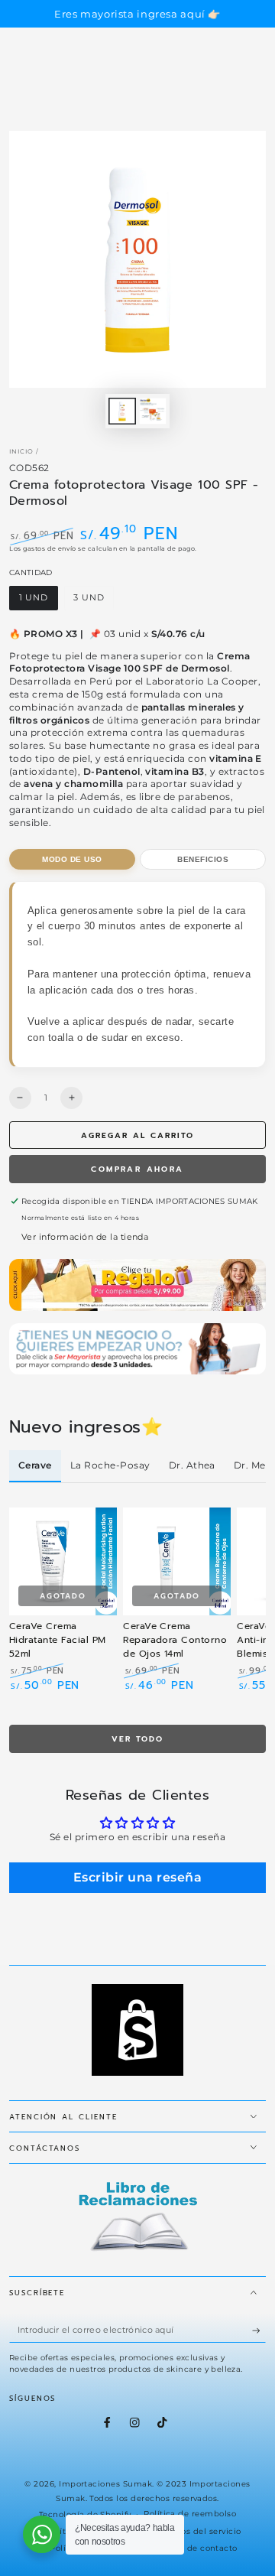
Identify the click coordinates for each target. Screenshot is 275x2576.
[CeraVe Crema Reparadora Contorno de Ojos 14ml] (177, 1561)
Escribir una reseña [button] (137, 1877)
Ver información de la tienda (85, 1237)
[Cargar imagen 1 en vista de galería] (122, 411)
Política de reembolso (190, 2514)
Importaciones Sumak (105, 2484)
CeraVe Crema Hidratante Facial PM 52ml (58, 1640)
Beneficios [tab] (203, 859)
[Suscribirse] (259, 2330)
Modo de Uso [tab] (72, 859)
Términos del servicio (197, 2531)
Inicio (21, 451)
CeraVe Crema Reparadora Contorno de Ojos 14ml (175, 1640)
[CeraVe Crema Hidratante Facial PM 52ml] (63, 1561)
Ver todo (137, 1739)
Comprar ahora (137, 1169)
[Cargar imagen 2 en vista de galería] (152, 411)
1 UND (38, 601)
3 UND (94, 601)
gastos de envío (49, 548)
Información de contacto (185, 2548)
